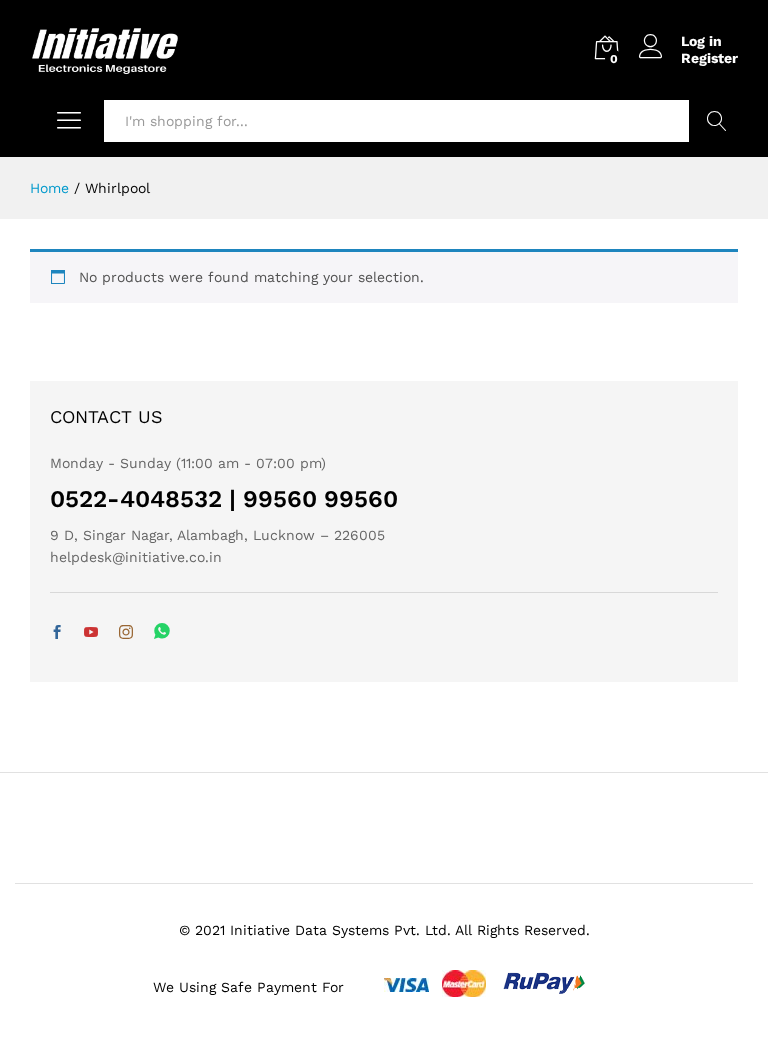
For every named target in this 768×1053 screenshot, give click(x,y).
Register (709, 58)
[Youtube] (91, 633)
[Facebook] (57, 633)
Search (716, 121)
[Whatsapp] (162, 632)
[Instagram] (126, 633)
